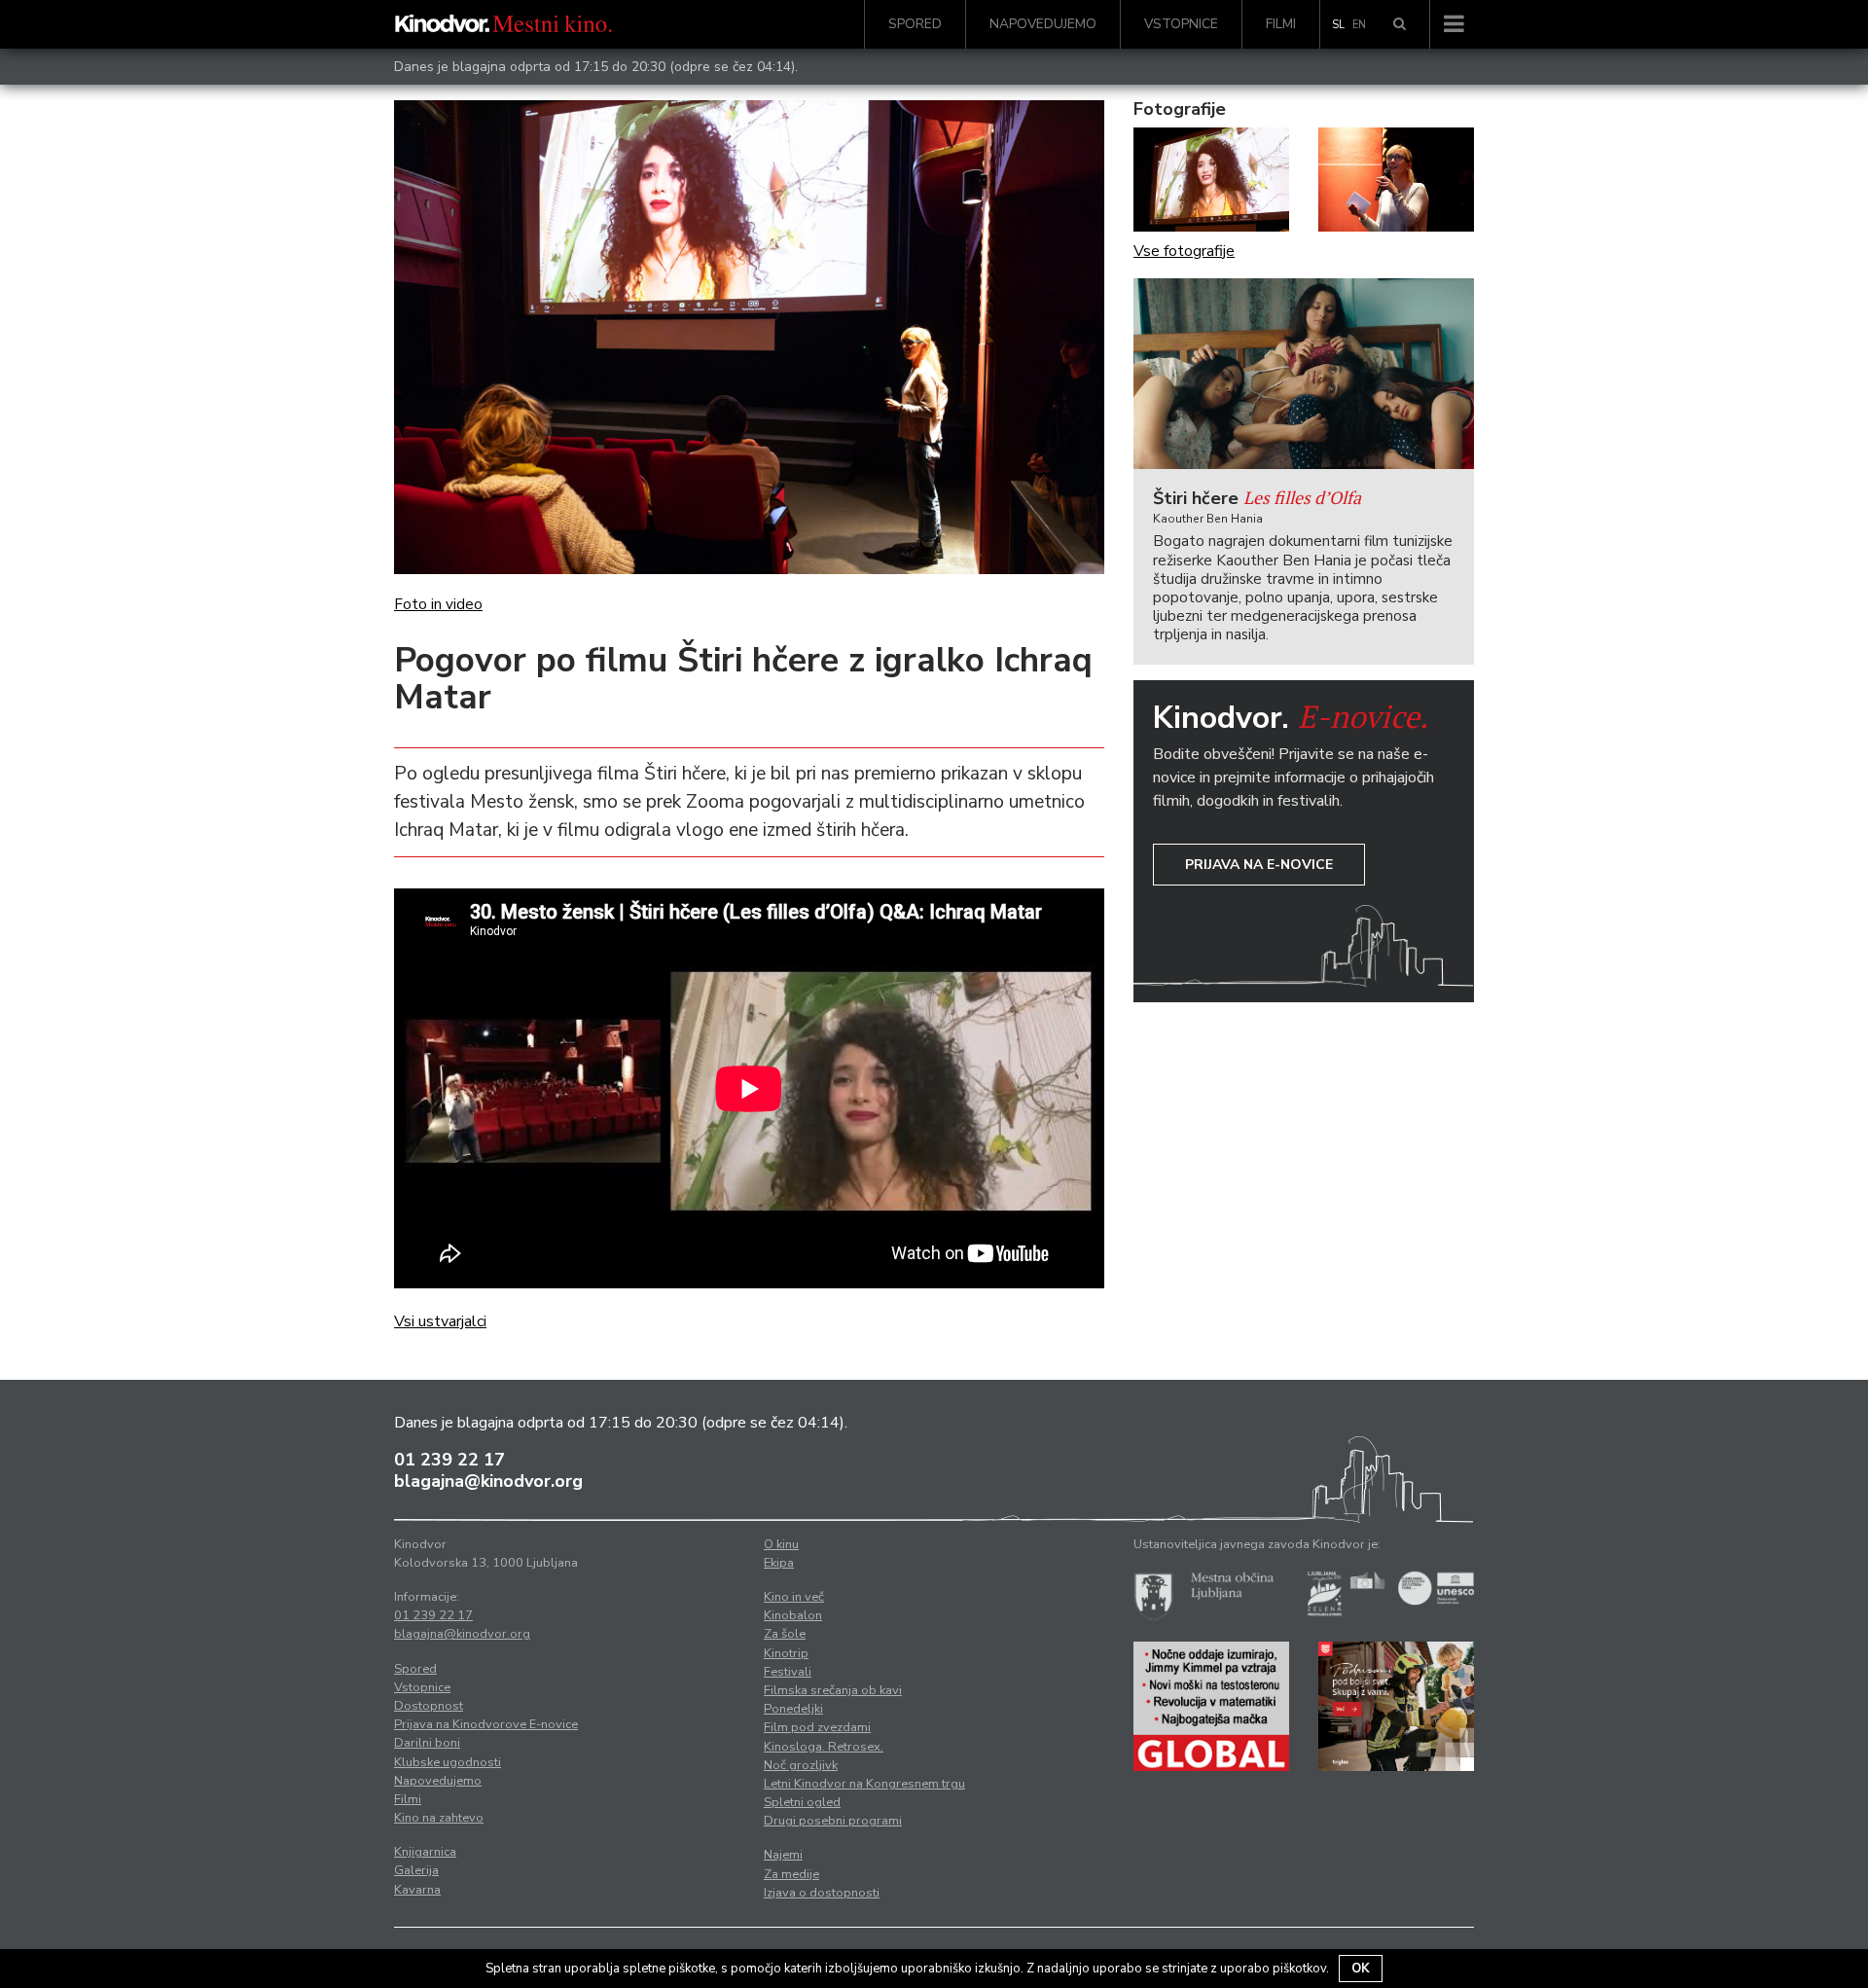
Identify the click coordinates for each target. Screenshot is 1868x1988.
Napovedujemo (1043, 24)
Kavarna (417, 1890)
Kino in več (794, 1597)
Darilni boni (427, 1743)
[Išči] (1400, 24)
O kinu (781, 1544)
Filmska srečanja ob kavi (833, 1690)
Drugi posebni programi (833, 1821)
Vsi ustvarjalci (440, 1321)
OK (1361, 1969)
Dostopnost (429, 1706)
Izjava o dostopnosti (822, 1893)
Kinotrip (786, 1653)
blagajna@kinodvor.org (488, 1481)
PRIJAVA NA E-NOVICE (1259, 865)
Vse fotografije (1184, 251)
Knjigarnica (425, 1852)
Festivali (788, 1672)
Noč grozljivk (801, 1765)
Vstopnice (1181, 24)
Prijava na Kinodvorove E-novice (486, 1724)
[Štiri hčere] (1304, 374)
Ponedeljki (793, 1709)
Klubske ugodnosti (448, 1762)
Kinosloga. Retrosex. (824, 1747)
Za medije (791, 1874)
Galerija (416, 1870)
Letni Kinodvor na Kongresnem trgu (864, 1784)
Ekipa (779, 1563)
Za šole (785, 1634)
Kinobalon (793, 1615)
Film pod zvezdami (817, 1727)
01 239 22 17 (449, 1460)
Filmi (1281, 24)
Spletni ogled (802, 1802)
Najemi (783, 1855)
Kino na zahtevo (439, 1818)
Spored (915, 24)
